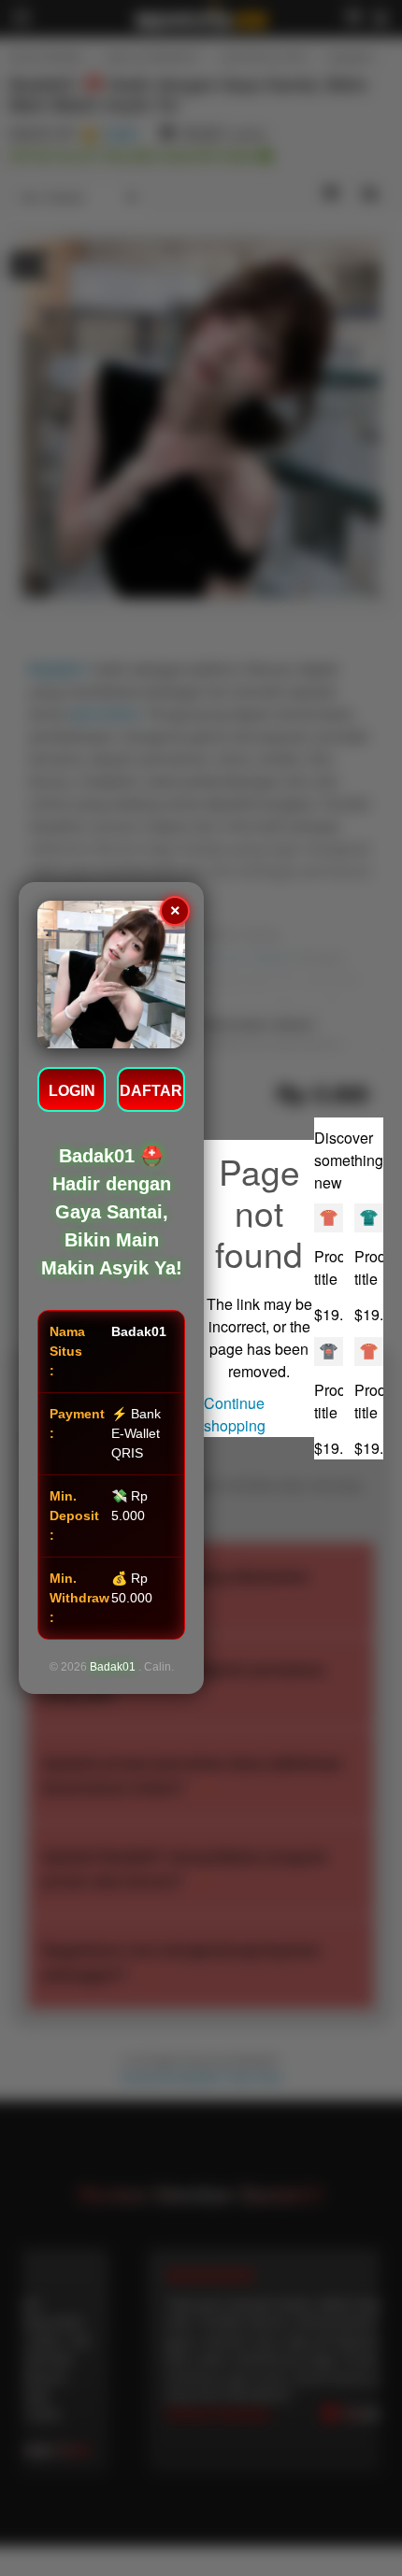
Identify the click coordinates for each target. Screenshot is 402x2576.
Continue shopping (235, 1414)
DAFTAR (151, 1091)
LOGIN (72, 1091)
